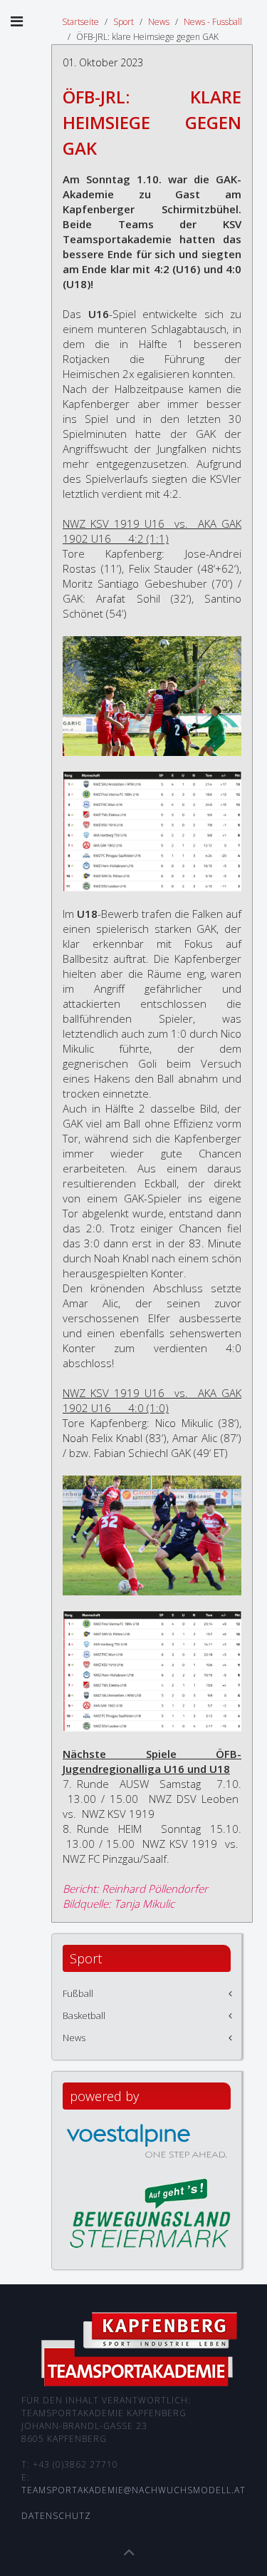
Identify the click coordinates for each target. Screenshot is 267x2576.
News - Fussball (213, 22)
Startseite (80, 22)
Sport (124, 22)
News (159, 22)
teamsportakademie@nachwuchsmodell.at (133, 2490)
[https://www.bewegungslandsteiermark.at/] (150, 2212)
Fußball (78, 1993)
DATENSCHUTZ (56, 2516)
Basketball (84, 2015)
